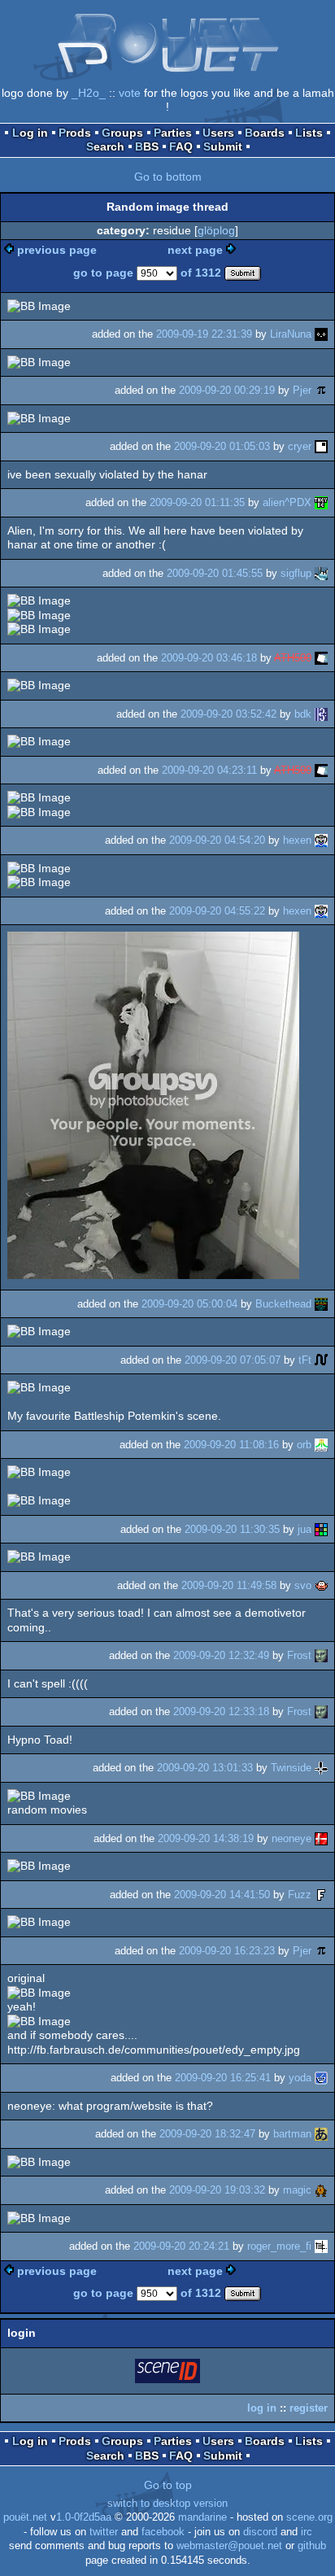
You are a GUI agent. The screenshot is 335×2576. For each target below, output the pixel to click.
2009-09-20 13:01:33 (205, 1768)
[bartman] (321, 2134)
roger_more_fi (279, 2246)
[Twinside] (321, 1768)
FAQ (181, 146)
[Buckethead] (321, 1304)
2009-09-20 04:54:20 (217, 840)
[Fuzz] (321, 1895)
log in (262, 2408)
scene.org (309, 2517)
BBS (147, 146)
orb (304, 1445)
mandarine (202, 2517)
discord (260, 2532)
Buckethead (283, 1304)
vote (130, 93)
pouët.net (25, 2517)
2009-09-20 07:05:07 (233, 1360)
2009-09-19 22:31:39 (204, 334)
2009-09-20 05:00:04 (189, 1304)
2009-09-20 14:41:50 (222, 1895)
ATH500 (293, 658)
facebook (163, 2532)
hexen (297, 840)
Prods (75, 133)
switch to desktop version (167, 2504)
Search (105, 146)
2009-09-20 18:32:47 (207, 2134)
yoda (300, 2078)
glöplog (216, 230)
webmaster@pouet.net (229, 2546)
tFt (305, 1360)
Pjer (302, 390)
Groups (122, 133)
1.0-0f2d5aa (84, 2517)
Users (218, 133)
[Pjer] (321, 390)
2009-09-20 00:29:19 (227, 390)
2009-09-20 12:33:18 (221, 1712)
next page (195, 250)
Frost (299, 1655)
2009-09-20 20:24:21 (181, 2246)
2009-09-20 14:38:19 (206, 1838)
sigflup (296, 573)
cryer (300, 446)
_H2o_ (89, 93)
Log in (30, 133)
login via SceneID (168, 2374)
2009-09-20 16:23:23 (227, 1951)
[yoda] (321, 2078)
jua (305, 1529)
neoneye (291, 1838)
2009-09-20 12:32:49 (221, 1655)
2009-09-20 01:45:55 (215, 573)
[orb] (321, 1445)
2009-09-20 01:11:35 (197, 502)
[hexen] (321, 840)
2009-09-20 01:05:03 (222, 446)
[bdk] (321, 714)
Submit (223, 146)
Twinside (291, 1768)
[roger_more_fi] (321, 2246)
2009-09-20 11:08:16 (231, 1445)
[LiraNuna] (321, 334)
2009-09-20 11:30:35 (232, 1529)
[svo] (321, 1585)
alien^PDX (287, 502)
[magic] (321, 2190)
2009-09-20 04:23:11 (209, 770)
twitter (104, 2532)
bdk (303, 714)
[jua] (321, 1529)
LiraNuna (291, 334)
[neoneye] (321, 1838)
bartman (292, 2134)
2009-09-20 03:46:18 (209, 658)
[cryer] (321, 446)
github (312, 2546)
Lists (309, 133)
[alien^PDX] (321, 502)
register (309, 2408)
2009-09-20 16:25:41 (223, 2078)
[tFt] (321, 1360)
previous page (57, 250)
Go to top (168, 2485)
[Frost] (321, 1655)
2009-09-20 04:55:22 (217, 911)
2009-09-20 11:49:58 (229, 1585)
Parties (173, 133)
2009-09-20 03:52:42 (228, 714)
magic (297, 2190)
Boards (265, 133)
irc (307, 2532)
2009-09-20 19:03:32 (217, 2190)
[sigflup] (321, 573)
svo (303, 1585)
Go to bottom (168, 177)
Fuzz (300, 1895)
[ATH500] (321, 658)
